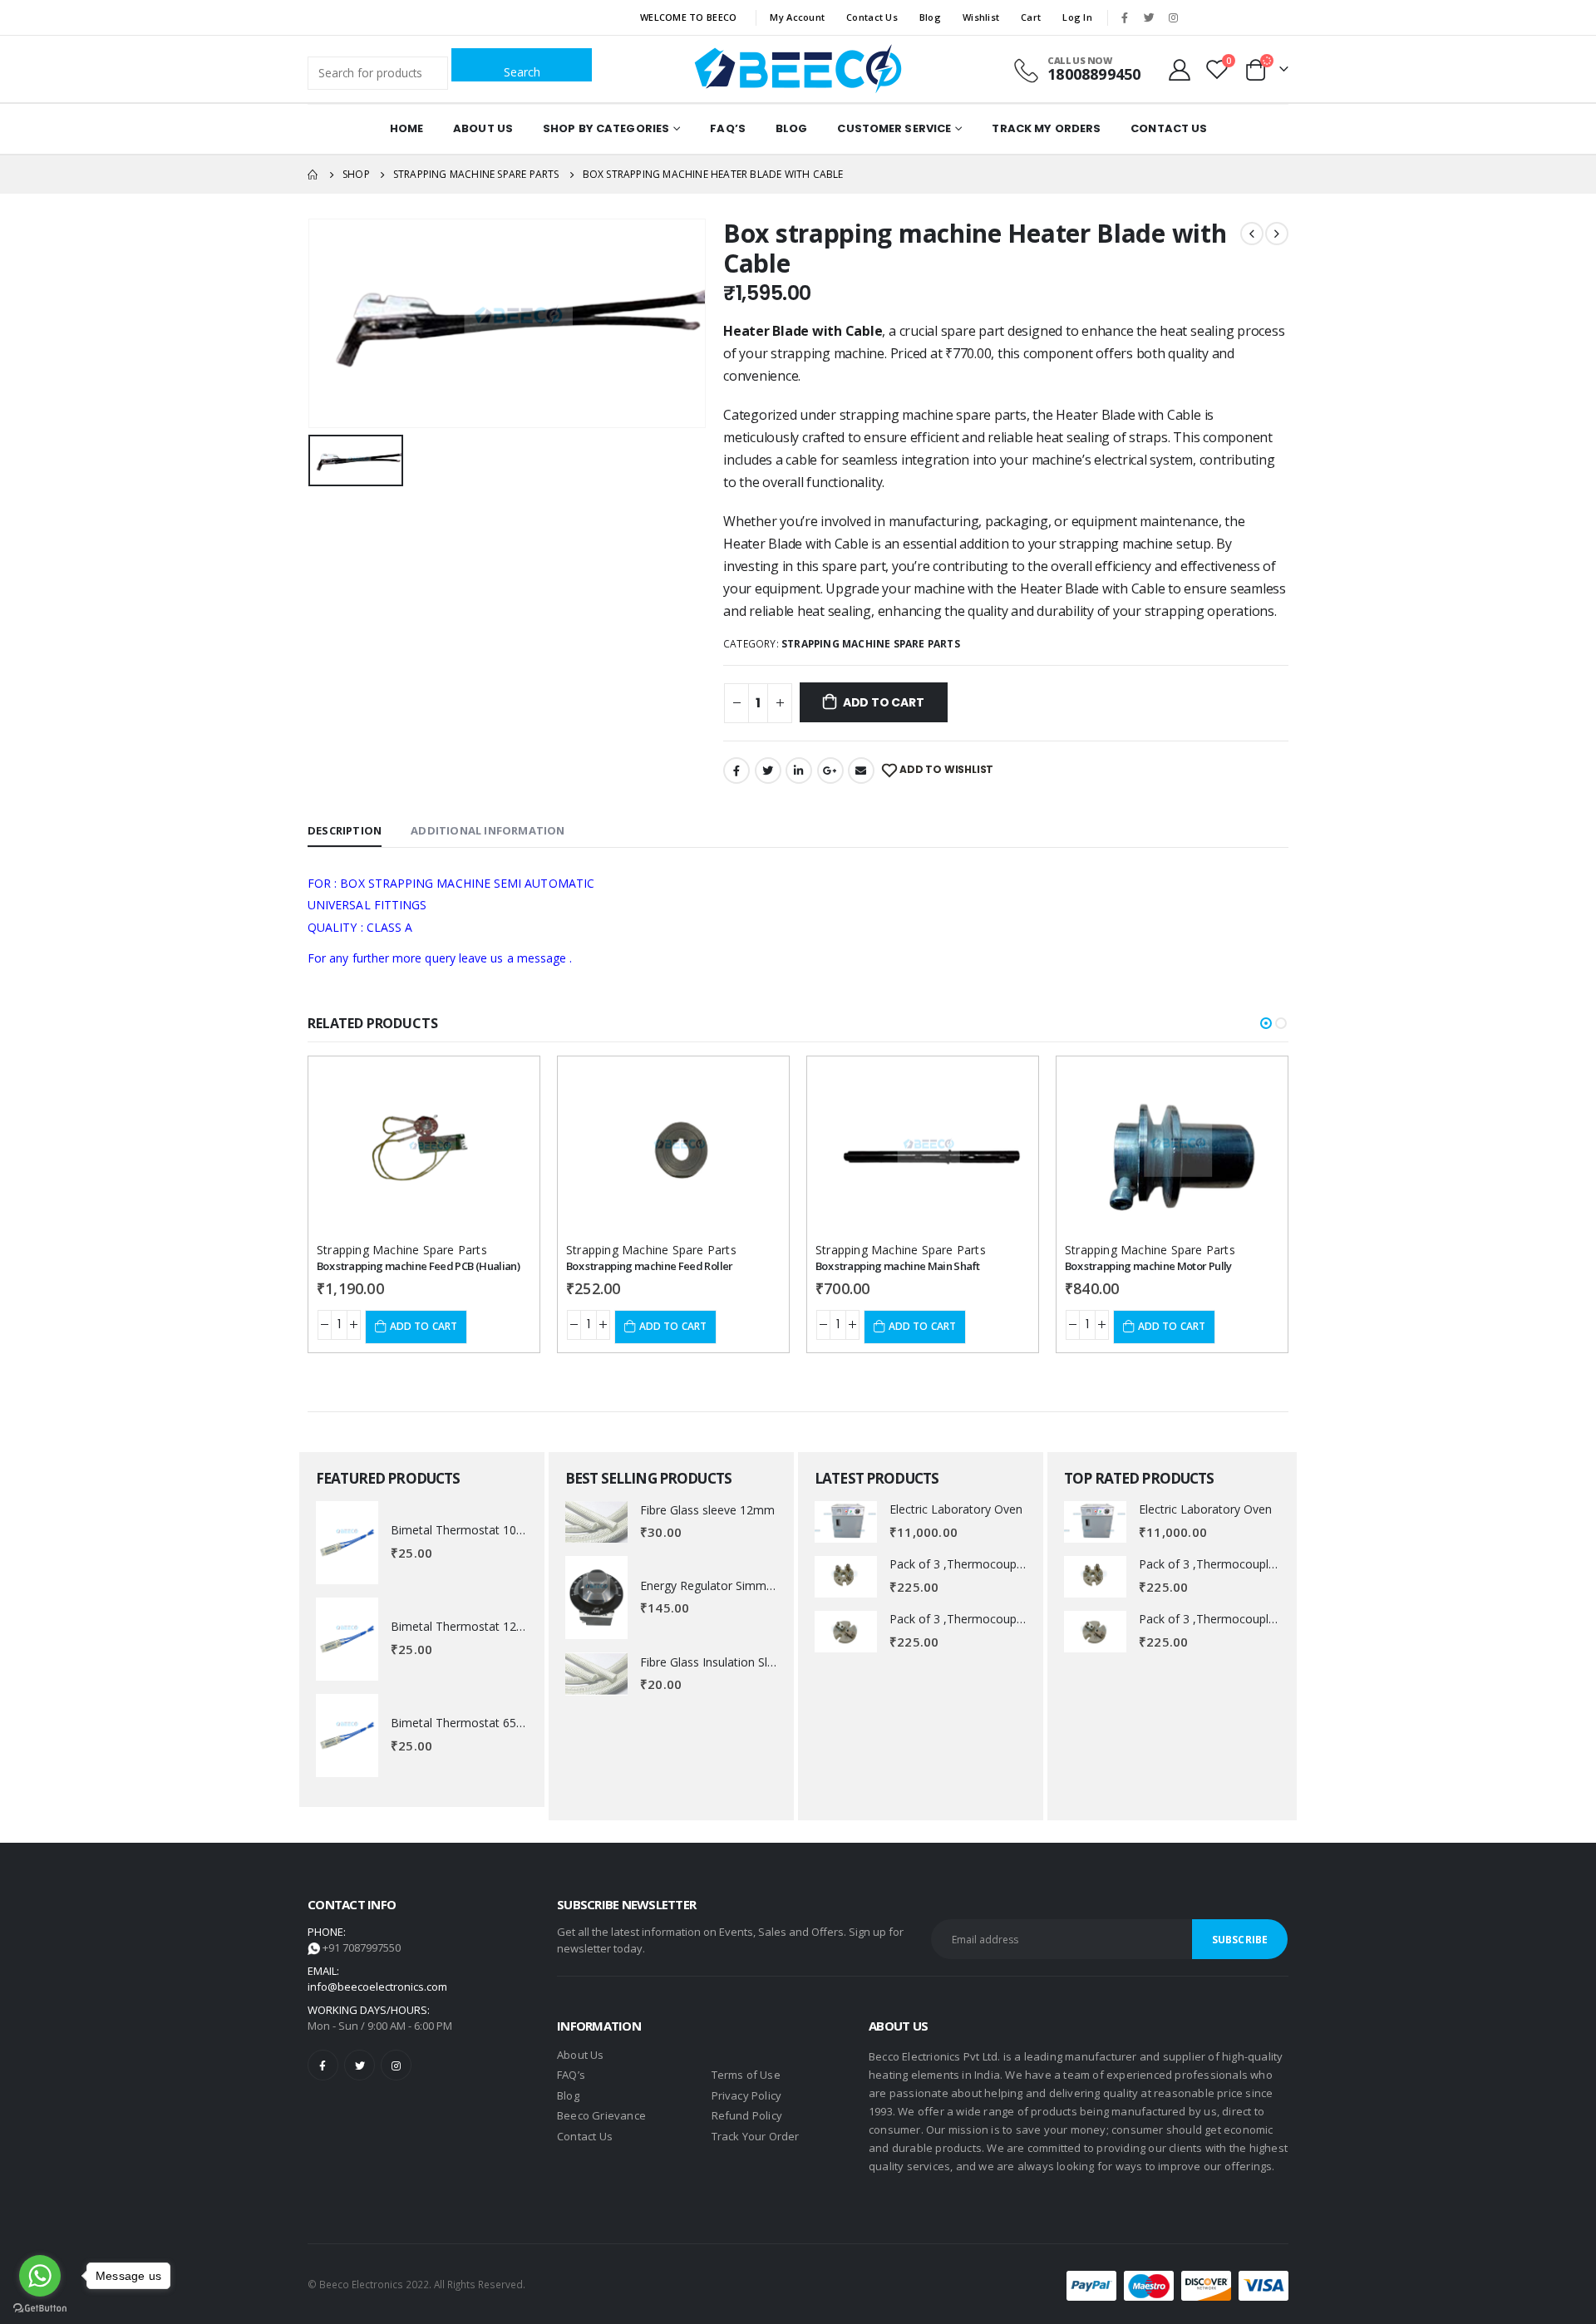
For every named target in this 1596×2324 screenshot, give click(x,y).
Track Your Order (756, 2136)
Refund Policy (747, 2115)
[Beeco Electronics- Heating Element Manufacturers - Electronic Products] (798, 69)
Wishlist (981, 17)
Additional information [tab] (488, 830)
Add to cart (884, 702)
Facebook (736, 771)
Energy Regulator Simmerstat (719, 1585)
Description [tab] (345, 830)
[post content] (424, 1148)
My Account (797, 17)
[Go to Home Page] (313, 175)
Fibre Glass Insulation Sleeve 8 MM (734, 1662)
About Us (483, 128)
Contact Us (872, 17)
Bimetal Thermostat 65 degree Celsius (494, 1723)
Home (406, 128)
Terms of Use (746, 2075)
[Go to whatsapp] (40, 2276)
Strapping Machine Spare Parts (871, 644)
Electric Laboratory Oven (956, 1509)
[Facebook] (1125, 17)
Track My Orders (1046, 128)
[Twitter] (1149, 17)
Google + (830, 771)
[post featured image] (347, 1543)
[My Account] (1180, 69)
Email (861, 771)
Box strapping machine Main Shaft (897, 1266)
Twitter (768, 771)
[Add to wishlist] (504, 1084)
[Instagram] (1173, 17)
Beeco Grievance (601, 2115)
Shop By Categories (606, 128)
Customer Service (894, 128)
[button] (1266, 1023)
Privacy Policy (747, 2095)
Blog (930, 17)
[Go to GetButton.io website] (40, 2307)
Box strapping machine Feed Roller (650, 1266)
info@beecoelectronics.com (377, 1987)
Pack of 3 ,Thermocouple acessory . (986, 1564)
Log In (1077, 17)
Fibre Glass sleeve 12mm (707, 1510)
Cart (1031, 17)
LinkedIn (799, 771)
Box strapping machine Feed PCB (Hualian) (418, 1266)
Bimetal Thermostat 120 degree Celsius (498, 1626)
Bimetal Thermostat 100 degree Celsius (498, 1530)
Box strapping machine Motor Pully (1148, 1266)
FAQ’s (728, 128)
